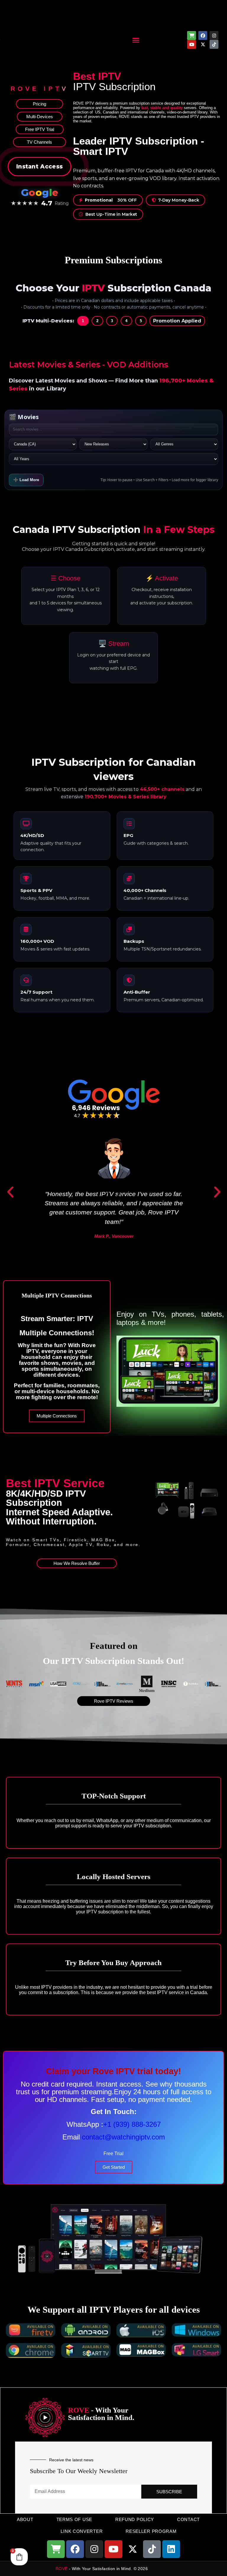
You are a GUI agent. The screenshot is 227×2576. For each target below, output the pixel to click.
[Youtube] (192, 44)
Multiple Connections (57, 1416)
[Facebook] (203, 35)
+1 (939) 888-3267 (132, 2124)
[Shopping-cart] (192, 35)
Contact (188, 2519)
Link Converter (82, 2531)
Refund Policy (135, 2519)
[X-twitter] (203, 44)
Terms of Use (74, 2519)
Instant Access (39, 167)
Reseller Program (151, 2531)
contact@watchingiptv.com (123, 2137)
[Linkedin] (171, 2549)
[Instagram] (214, 35)
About (25, 2519)
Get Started (114, 2167)
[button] (136, 40)
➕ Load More (26, 480)
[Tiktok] (214, 44)
